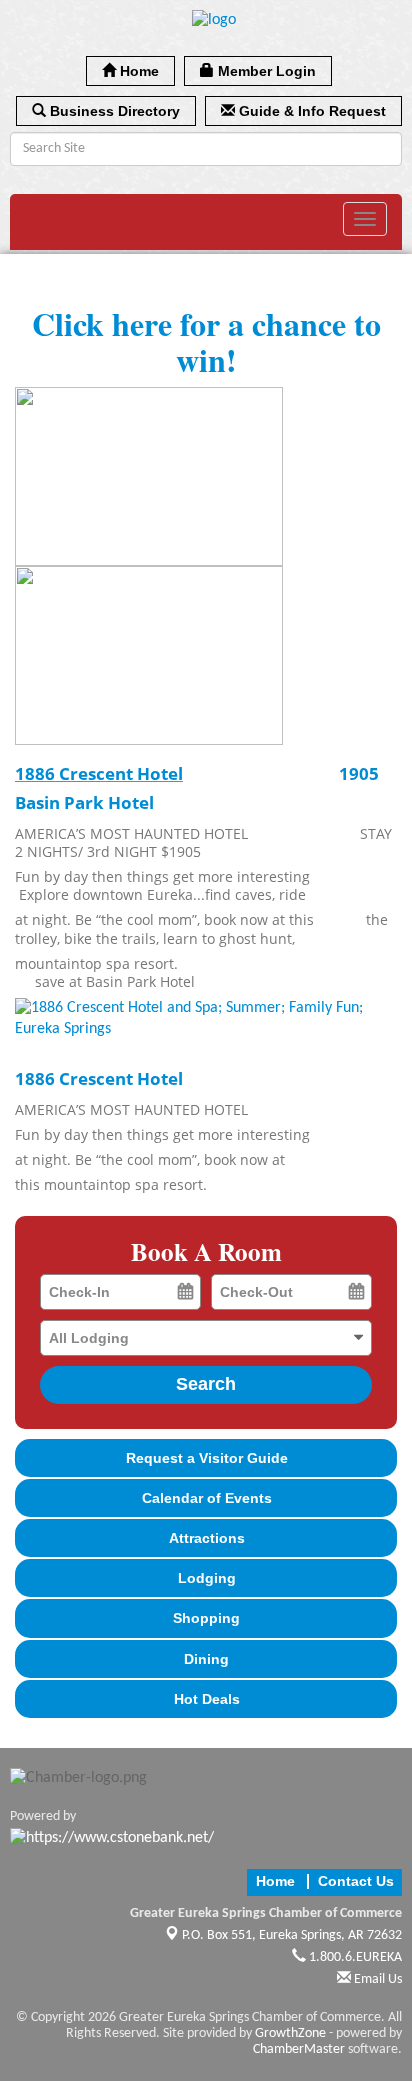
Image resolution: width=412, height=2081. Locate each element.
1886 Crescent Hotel (99, 773)
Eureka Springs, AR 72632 (292, 1935)
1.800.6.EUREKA (354, 1957)
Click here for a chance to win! (206, 341)
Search (206, 1384)
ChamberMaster (299, 2049)
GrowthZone (290, 2033)
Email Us (376, 1979)
